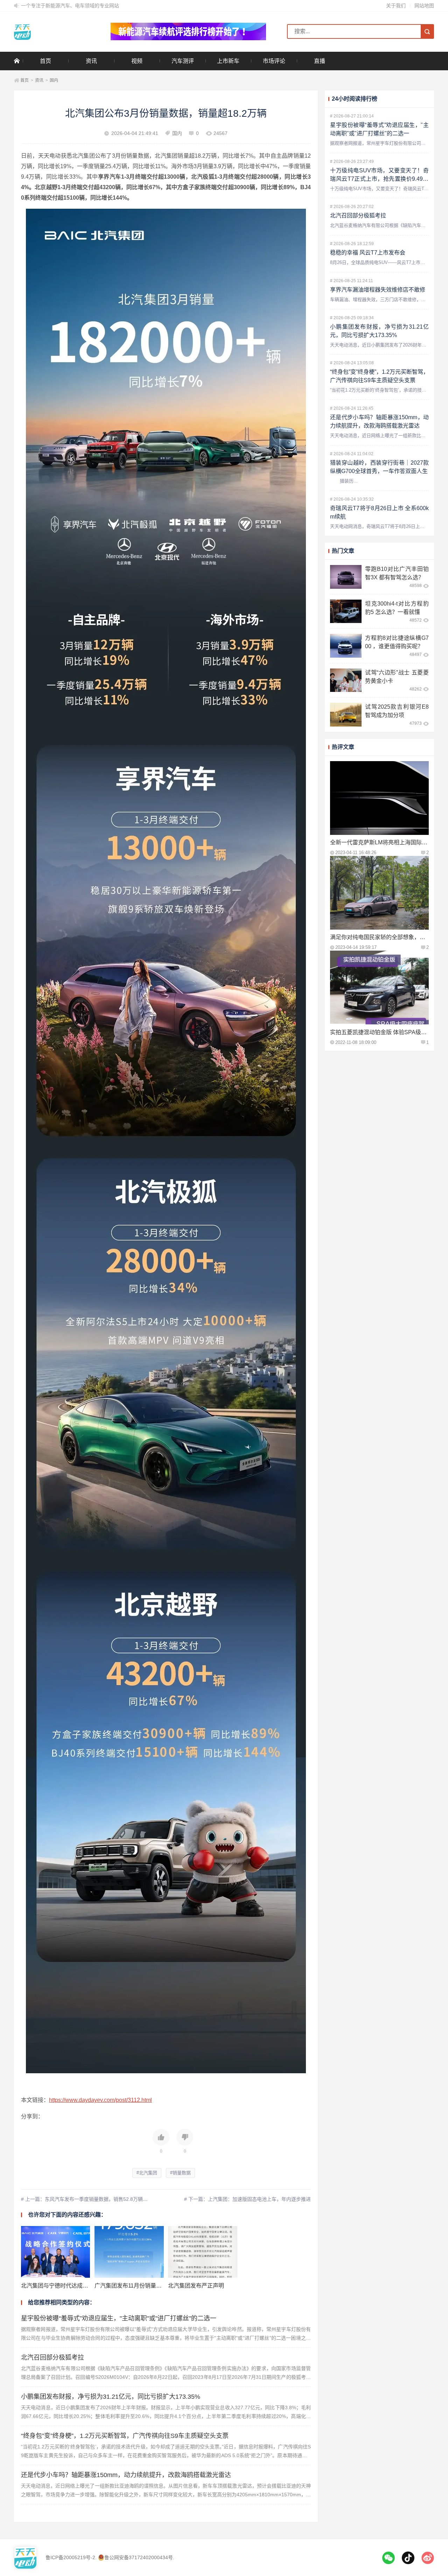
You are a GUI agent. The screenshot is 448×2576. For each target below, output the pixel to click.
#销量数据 (180, 2173)
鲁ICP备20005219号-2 (70, 2557)
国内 (54, 80)
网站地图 (424, 6)
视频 (137, 61)
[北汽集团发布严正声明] (202, 2252)
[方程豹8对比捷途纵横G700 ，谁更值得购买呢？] (346, 646)
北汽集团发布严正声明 (196, 2286)
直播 (320, 61)
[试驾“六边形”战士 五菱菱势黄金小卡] (346, 680)
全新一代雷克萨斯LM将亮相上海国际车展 (381, 842)
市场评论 (274, 61)
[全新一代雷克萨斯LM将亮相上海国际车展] (379, 798)
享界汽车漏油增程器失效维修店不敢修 (378, 290)
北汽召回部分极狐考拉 (52, 2357)
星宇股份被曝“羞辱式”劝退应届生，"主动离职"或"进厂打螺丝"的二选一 (119, 2318)
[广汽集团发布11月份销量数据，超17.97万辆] (129, 2252)
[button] (161, 2141)
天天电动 (52, 31)
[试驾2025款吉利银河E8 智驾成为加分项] (346, 715)
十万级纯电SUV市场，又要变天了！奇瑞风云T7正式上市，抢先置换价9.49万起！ (379, 179)
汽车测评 (183, 61)
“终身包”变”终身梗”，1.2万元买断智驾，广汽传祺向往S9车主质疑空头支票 (125, 2436)
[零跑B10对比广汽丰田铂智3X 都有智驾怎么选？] (346, 577)
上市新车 (228, 61)
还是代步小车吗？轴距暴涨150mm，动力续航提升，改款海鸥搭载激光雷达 (126, 2475)
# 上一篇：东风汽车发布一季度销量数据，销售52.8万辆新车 (87, 2199)
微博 (428, 2558)
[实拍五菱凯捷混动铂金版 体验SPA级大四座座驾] (379, 988)
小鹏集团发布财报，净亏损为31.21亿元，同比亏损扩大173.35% (111, 2397)
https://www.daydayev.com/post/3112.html (100, 2100)
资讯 (91, 61)
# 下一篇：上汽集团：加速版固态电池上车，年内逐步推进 (247, 2199)
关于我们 (396, 6)
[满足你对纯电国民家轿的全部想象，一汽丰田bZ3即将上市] (379, 893)
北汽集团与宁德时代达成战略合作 (63, 2286)
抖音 (408, 2558)
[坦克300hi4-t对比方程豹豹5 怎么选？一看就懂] (346, 611)
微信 (388, 2558)
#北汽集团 (147, 2173)
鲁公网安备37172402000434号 (139, 2557)
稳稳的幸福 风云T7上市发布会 (368, 253)
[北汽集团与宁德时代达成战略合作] (55, 2252)
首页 (45, 61)
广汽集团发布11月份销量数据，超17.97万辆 (149, 2286)
